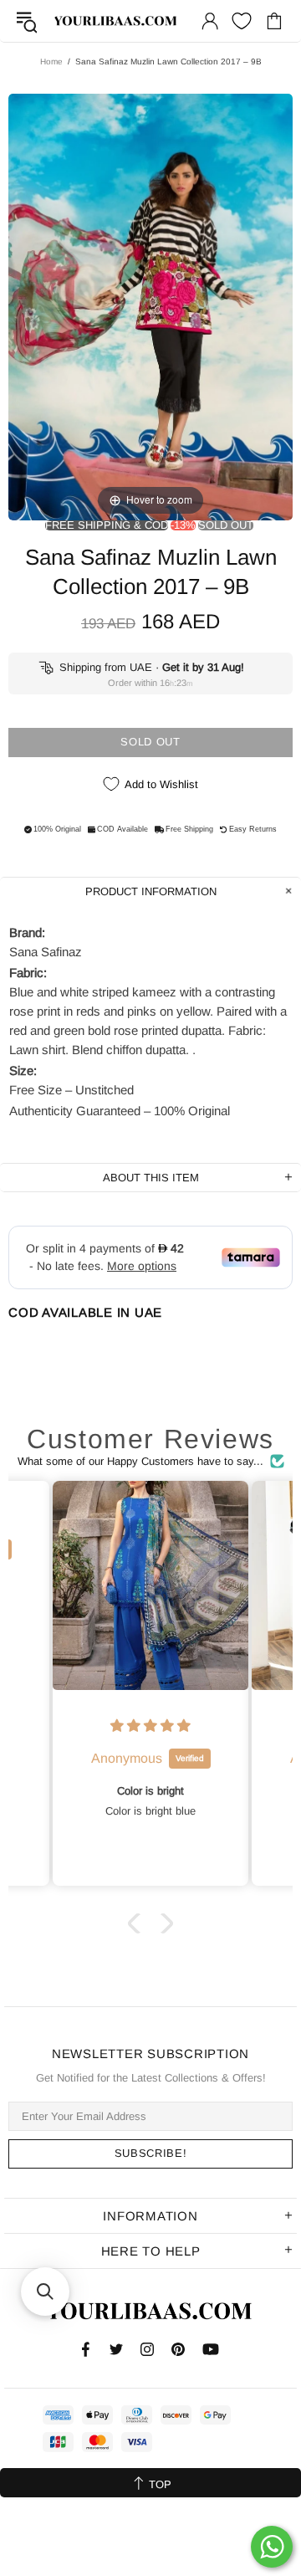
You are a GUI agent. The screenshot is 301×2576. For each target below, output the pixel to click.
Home (51, 61)
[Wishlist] (242, 21)
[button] (138, 1923)
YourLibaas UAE (116, 21)
